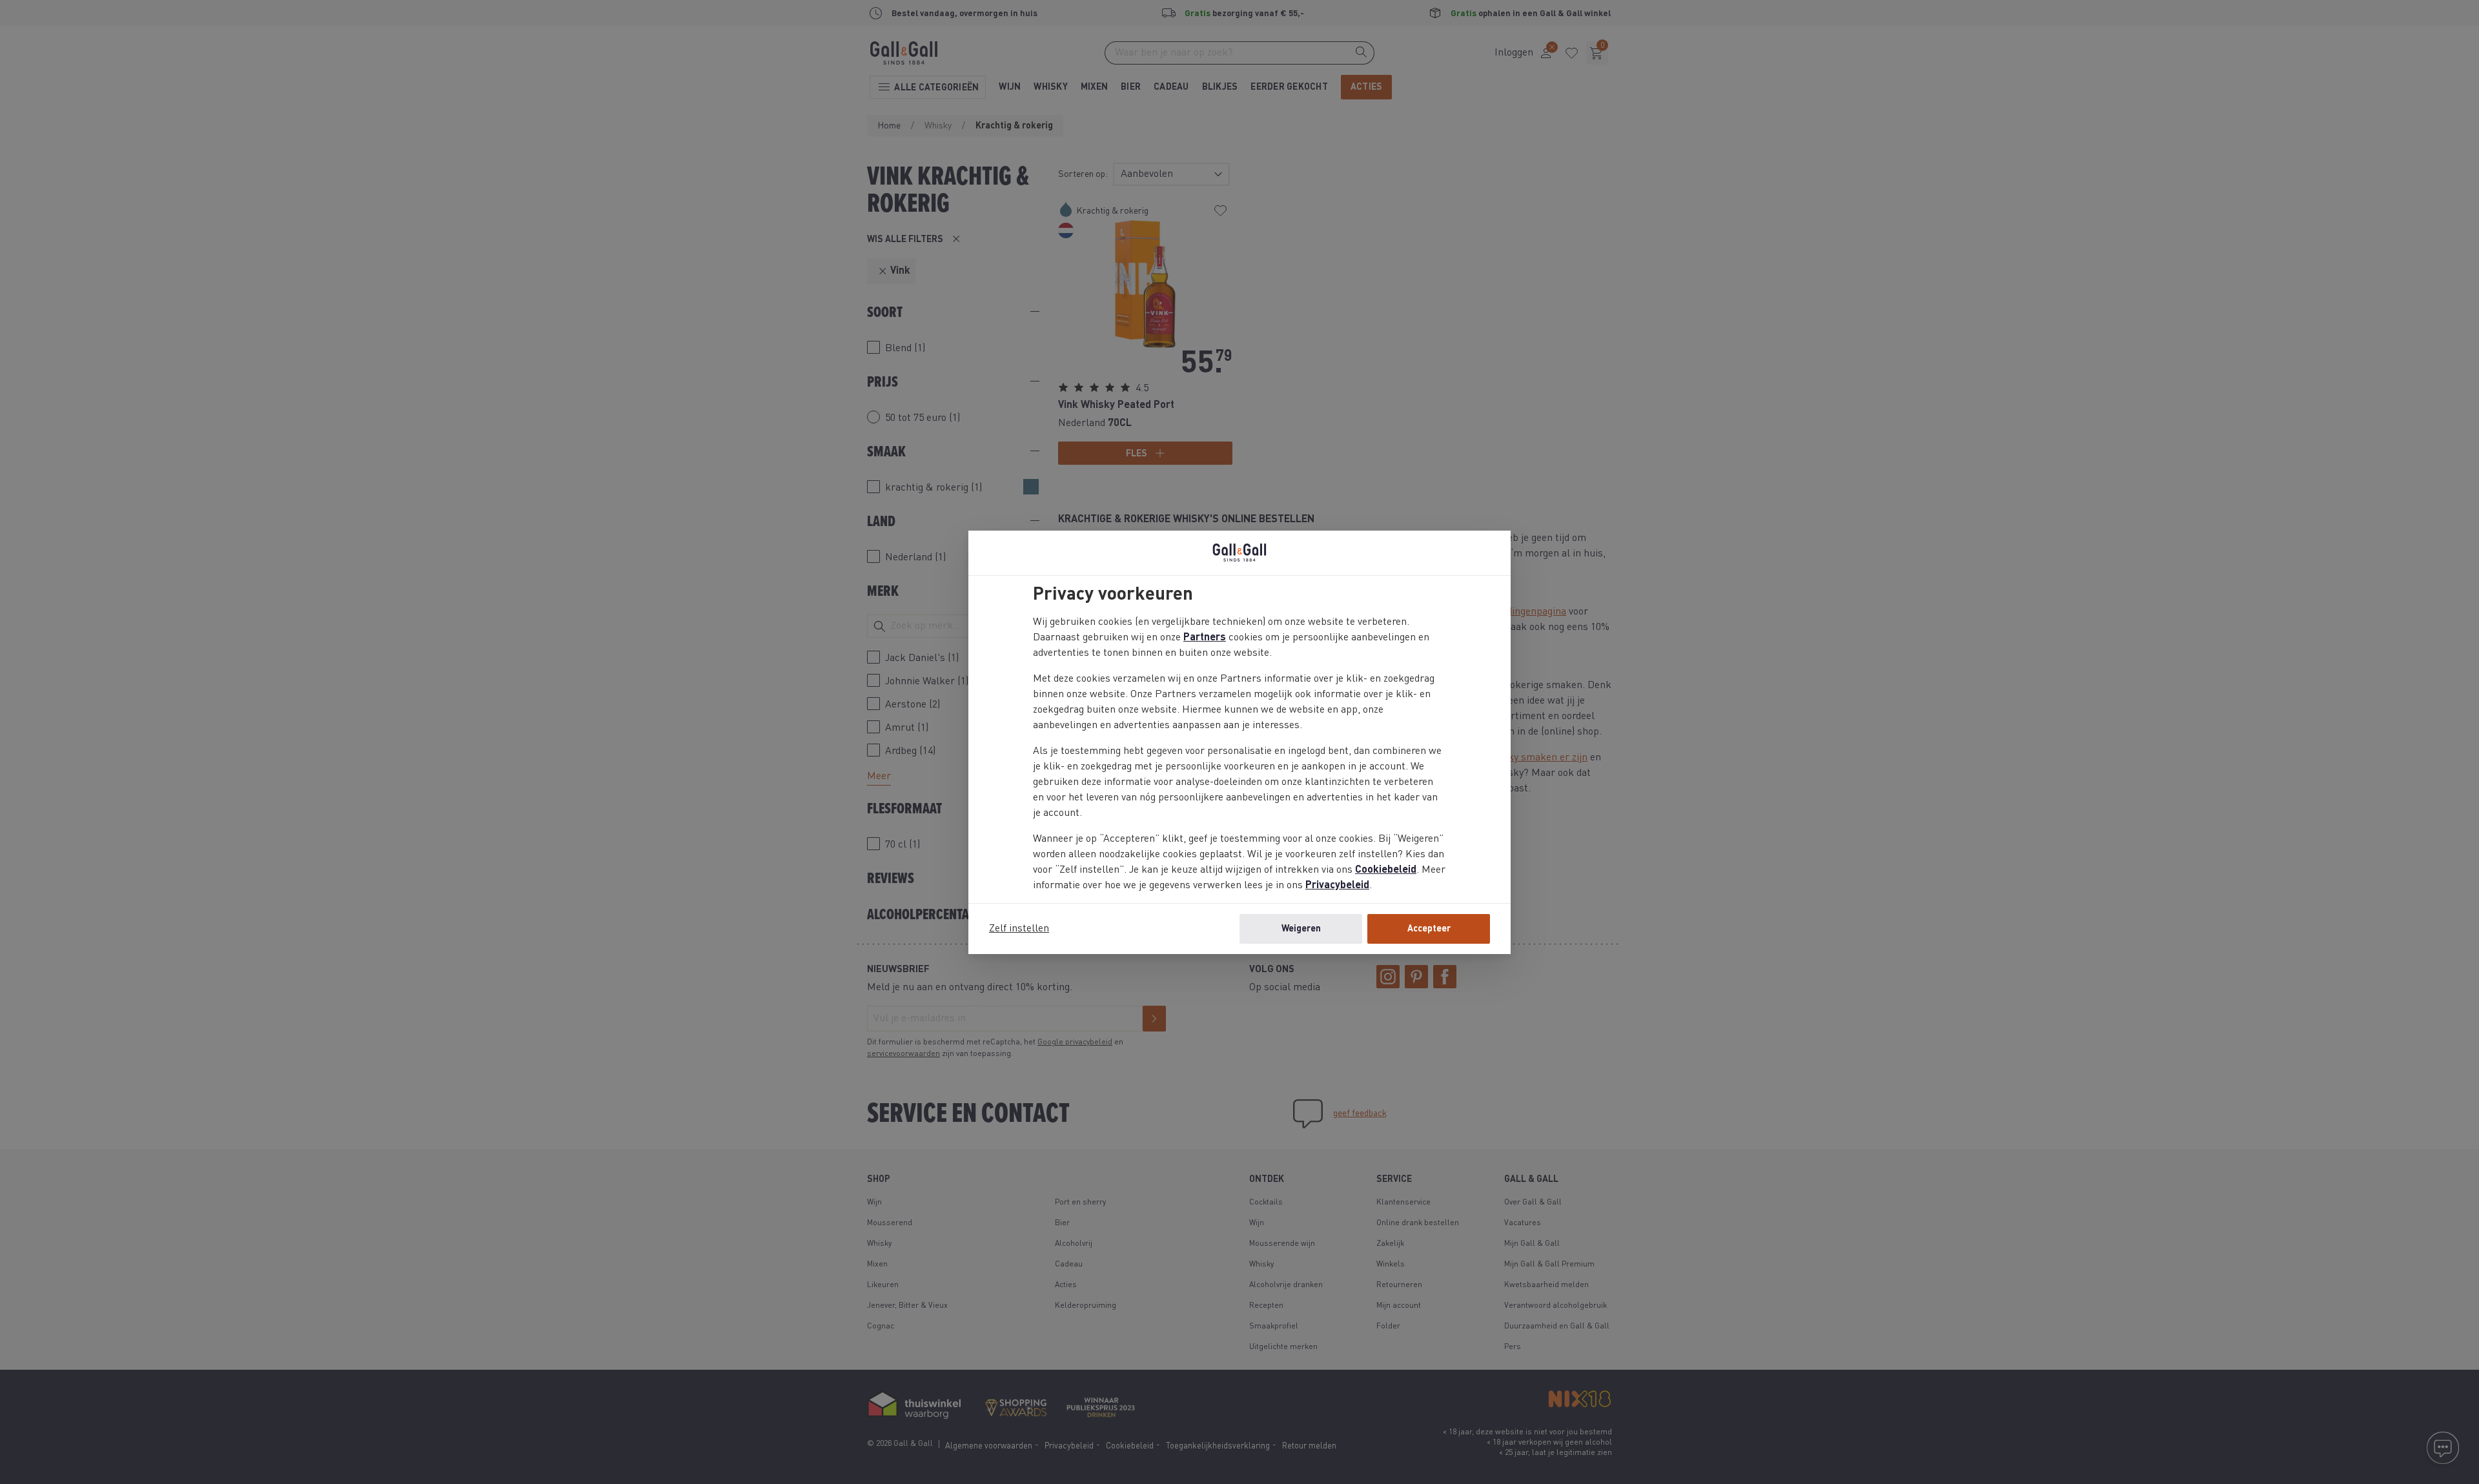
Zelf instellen (1019, 929)
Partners (1205, 638)
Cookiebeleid (1386, 870)
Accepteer (1429, 929)
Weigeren (1301, 929)
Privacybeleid (1337, 886)
